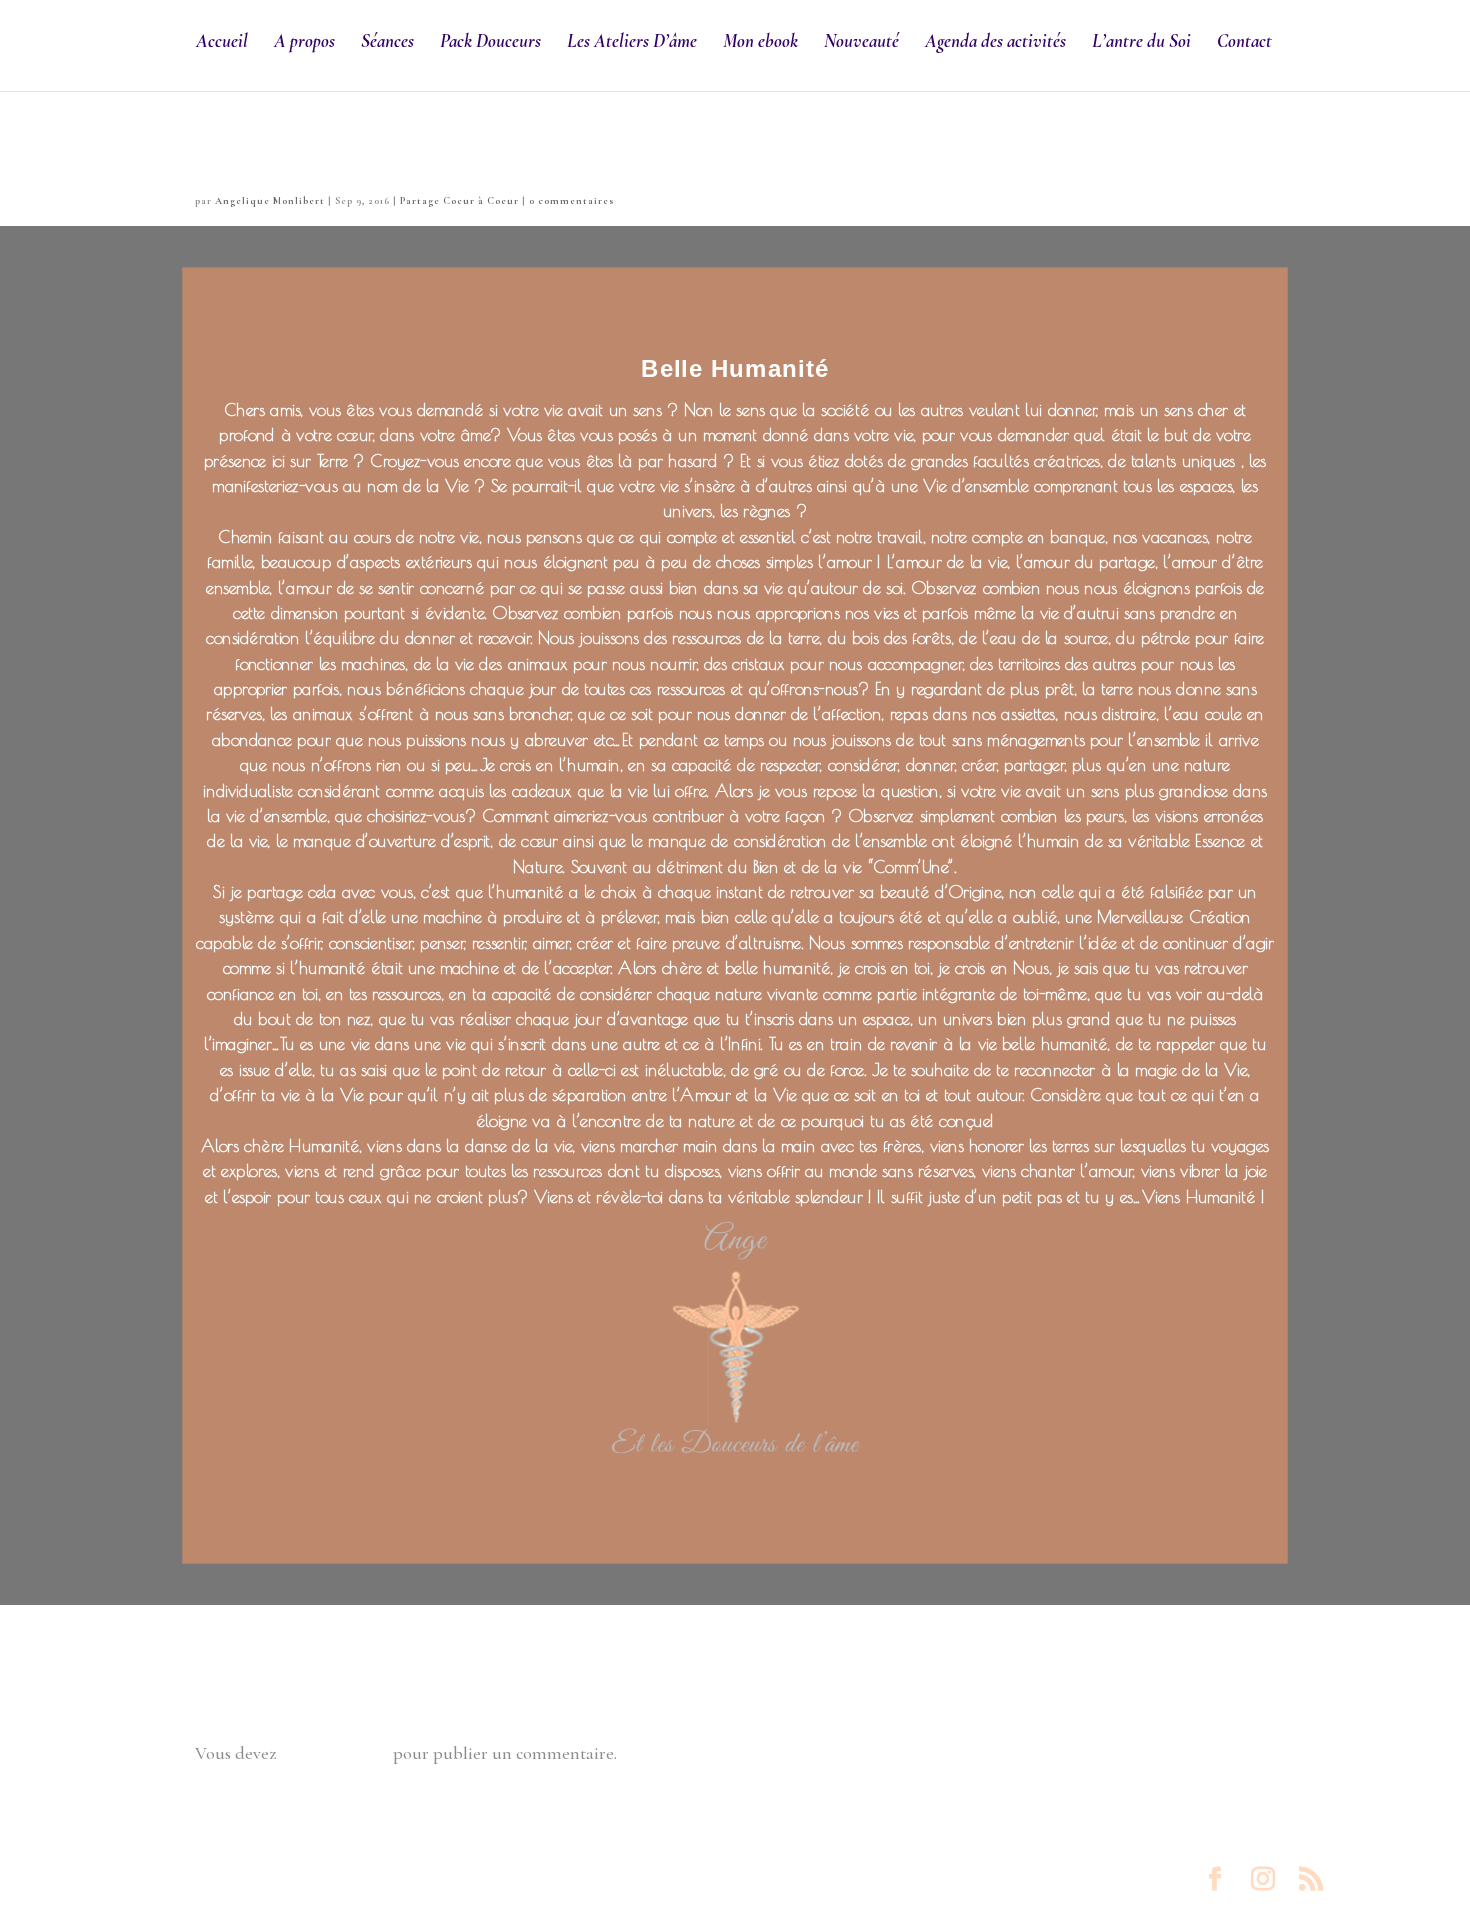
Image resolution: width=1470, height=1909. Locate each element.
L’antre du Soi (1141, 43)
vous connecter (334, 1753)
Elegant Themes (297, 1880)
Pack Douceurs (490, 43)
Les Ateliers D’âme (632, 43)
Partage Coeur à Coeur (459, 201)
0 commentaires (571, 201)
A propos (304, 43)
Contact (1244, 43)
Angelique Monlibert (270, 201)
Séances (387, 43)
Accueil (222, 43)
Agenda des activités (995, 43)
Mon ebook (760, 43)
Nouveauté (861, 43)
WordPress (521, 1880)
